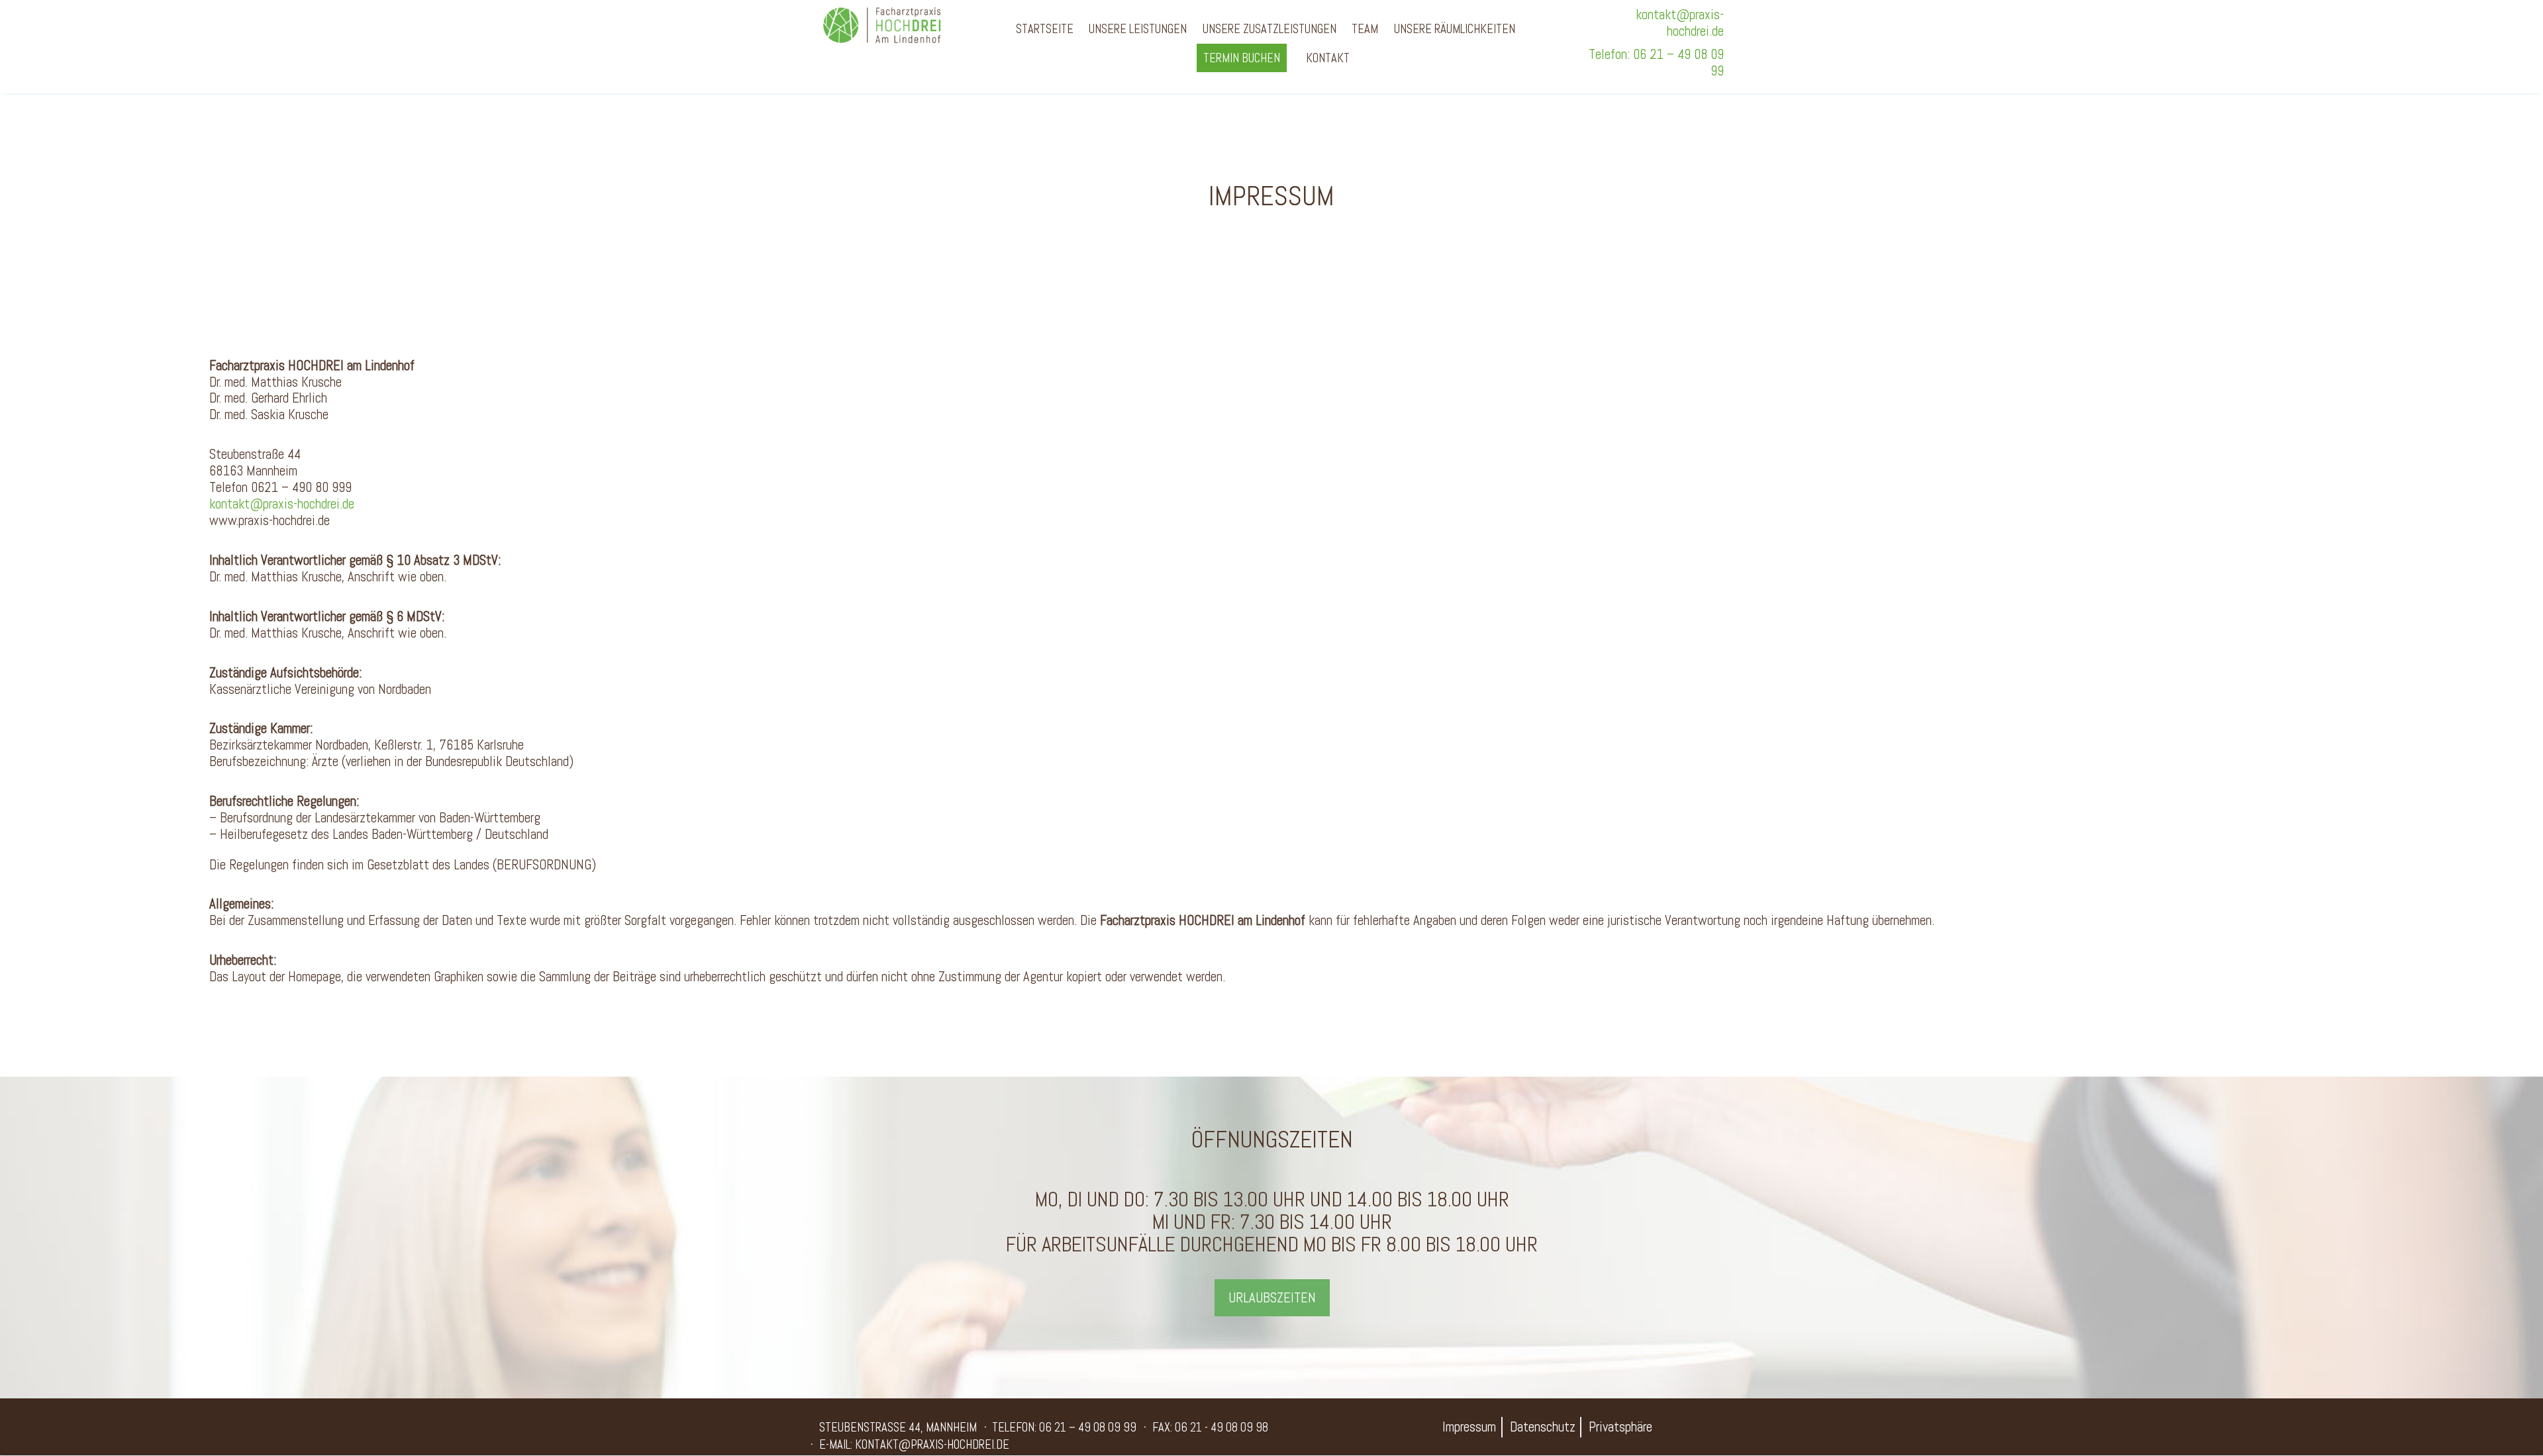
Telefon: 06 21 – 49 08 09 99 (1656, 63)
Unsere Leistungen (1138, 29)
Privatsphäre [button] (1621, 1427)
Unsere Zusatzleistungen (1270, 29)
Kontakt (1328, 58)
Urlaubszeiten (1272, 1298)
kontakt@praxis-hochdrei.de (1680, 23)
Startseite (1045, 29)
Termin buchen (1242, 58)
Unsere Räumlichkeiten (1455, 29)
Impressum (1469, 1427)
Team (1365, 29)
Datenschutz (1543, 1427)
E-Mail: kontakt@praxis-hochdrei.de (914, 1444)
